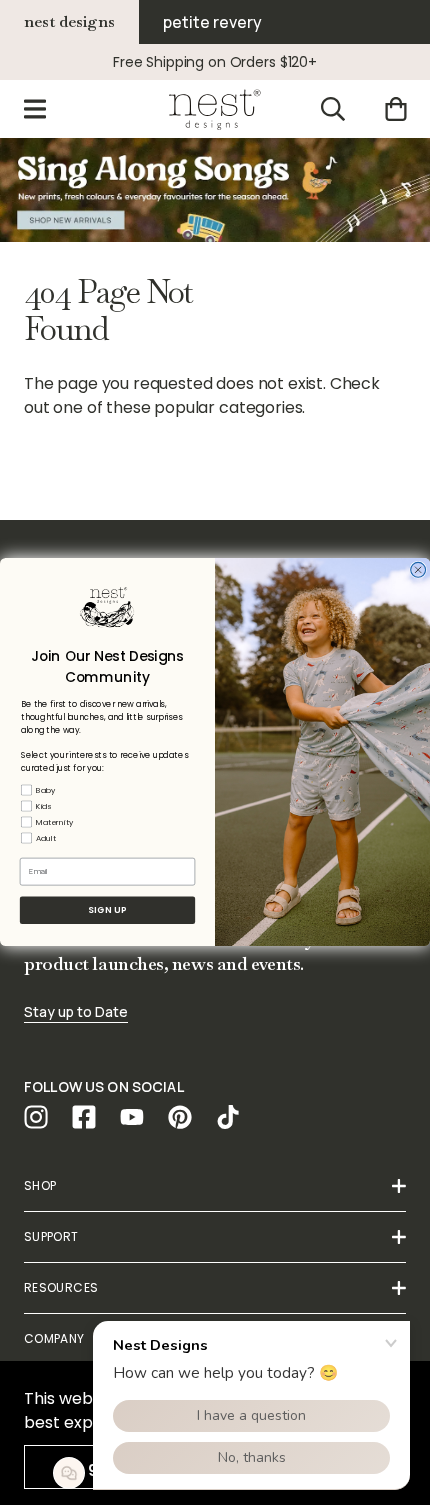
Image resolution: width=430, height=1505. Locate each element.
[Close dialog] (418, 570)
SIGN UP (107, 910)
